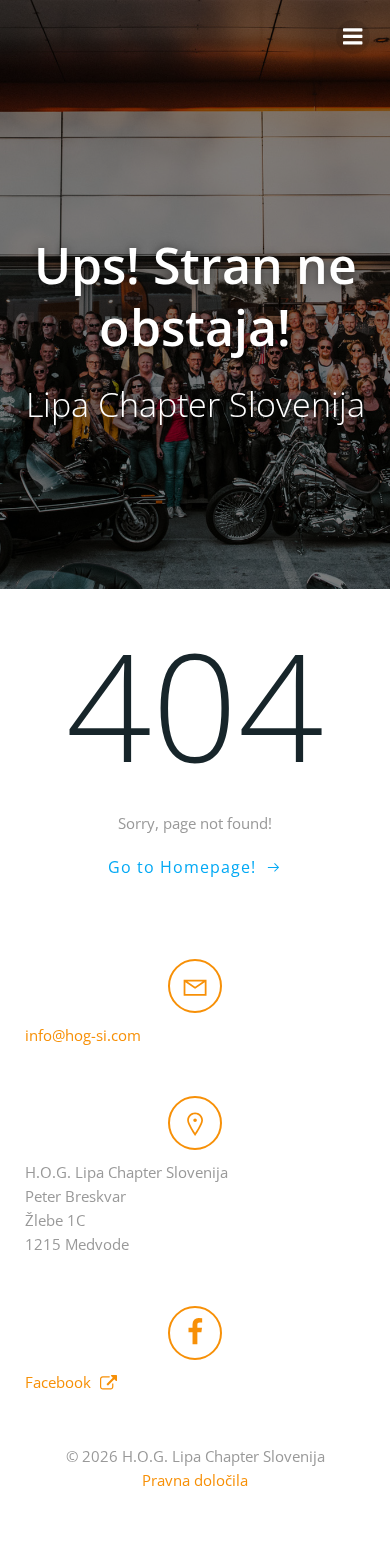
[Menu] (353, 37)
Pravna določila (195, 1480)
